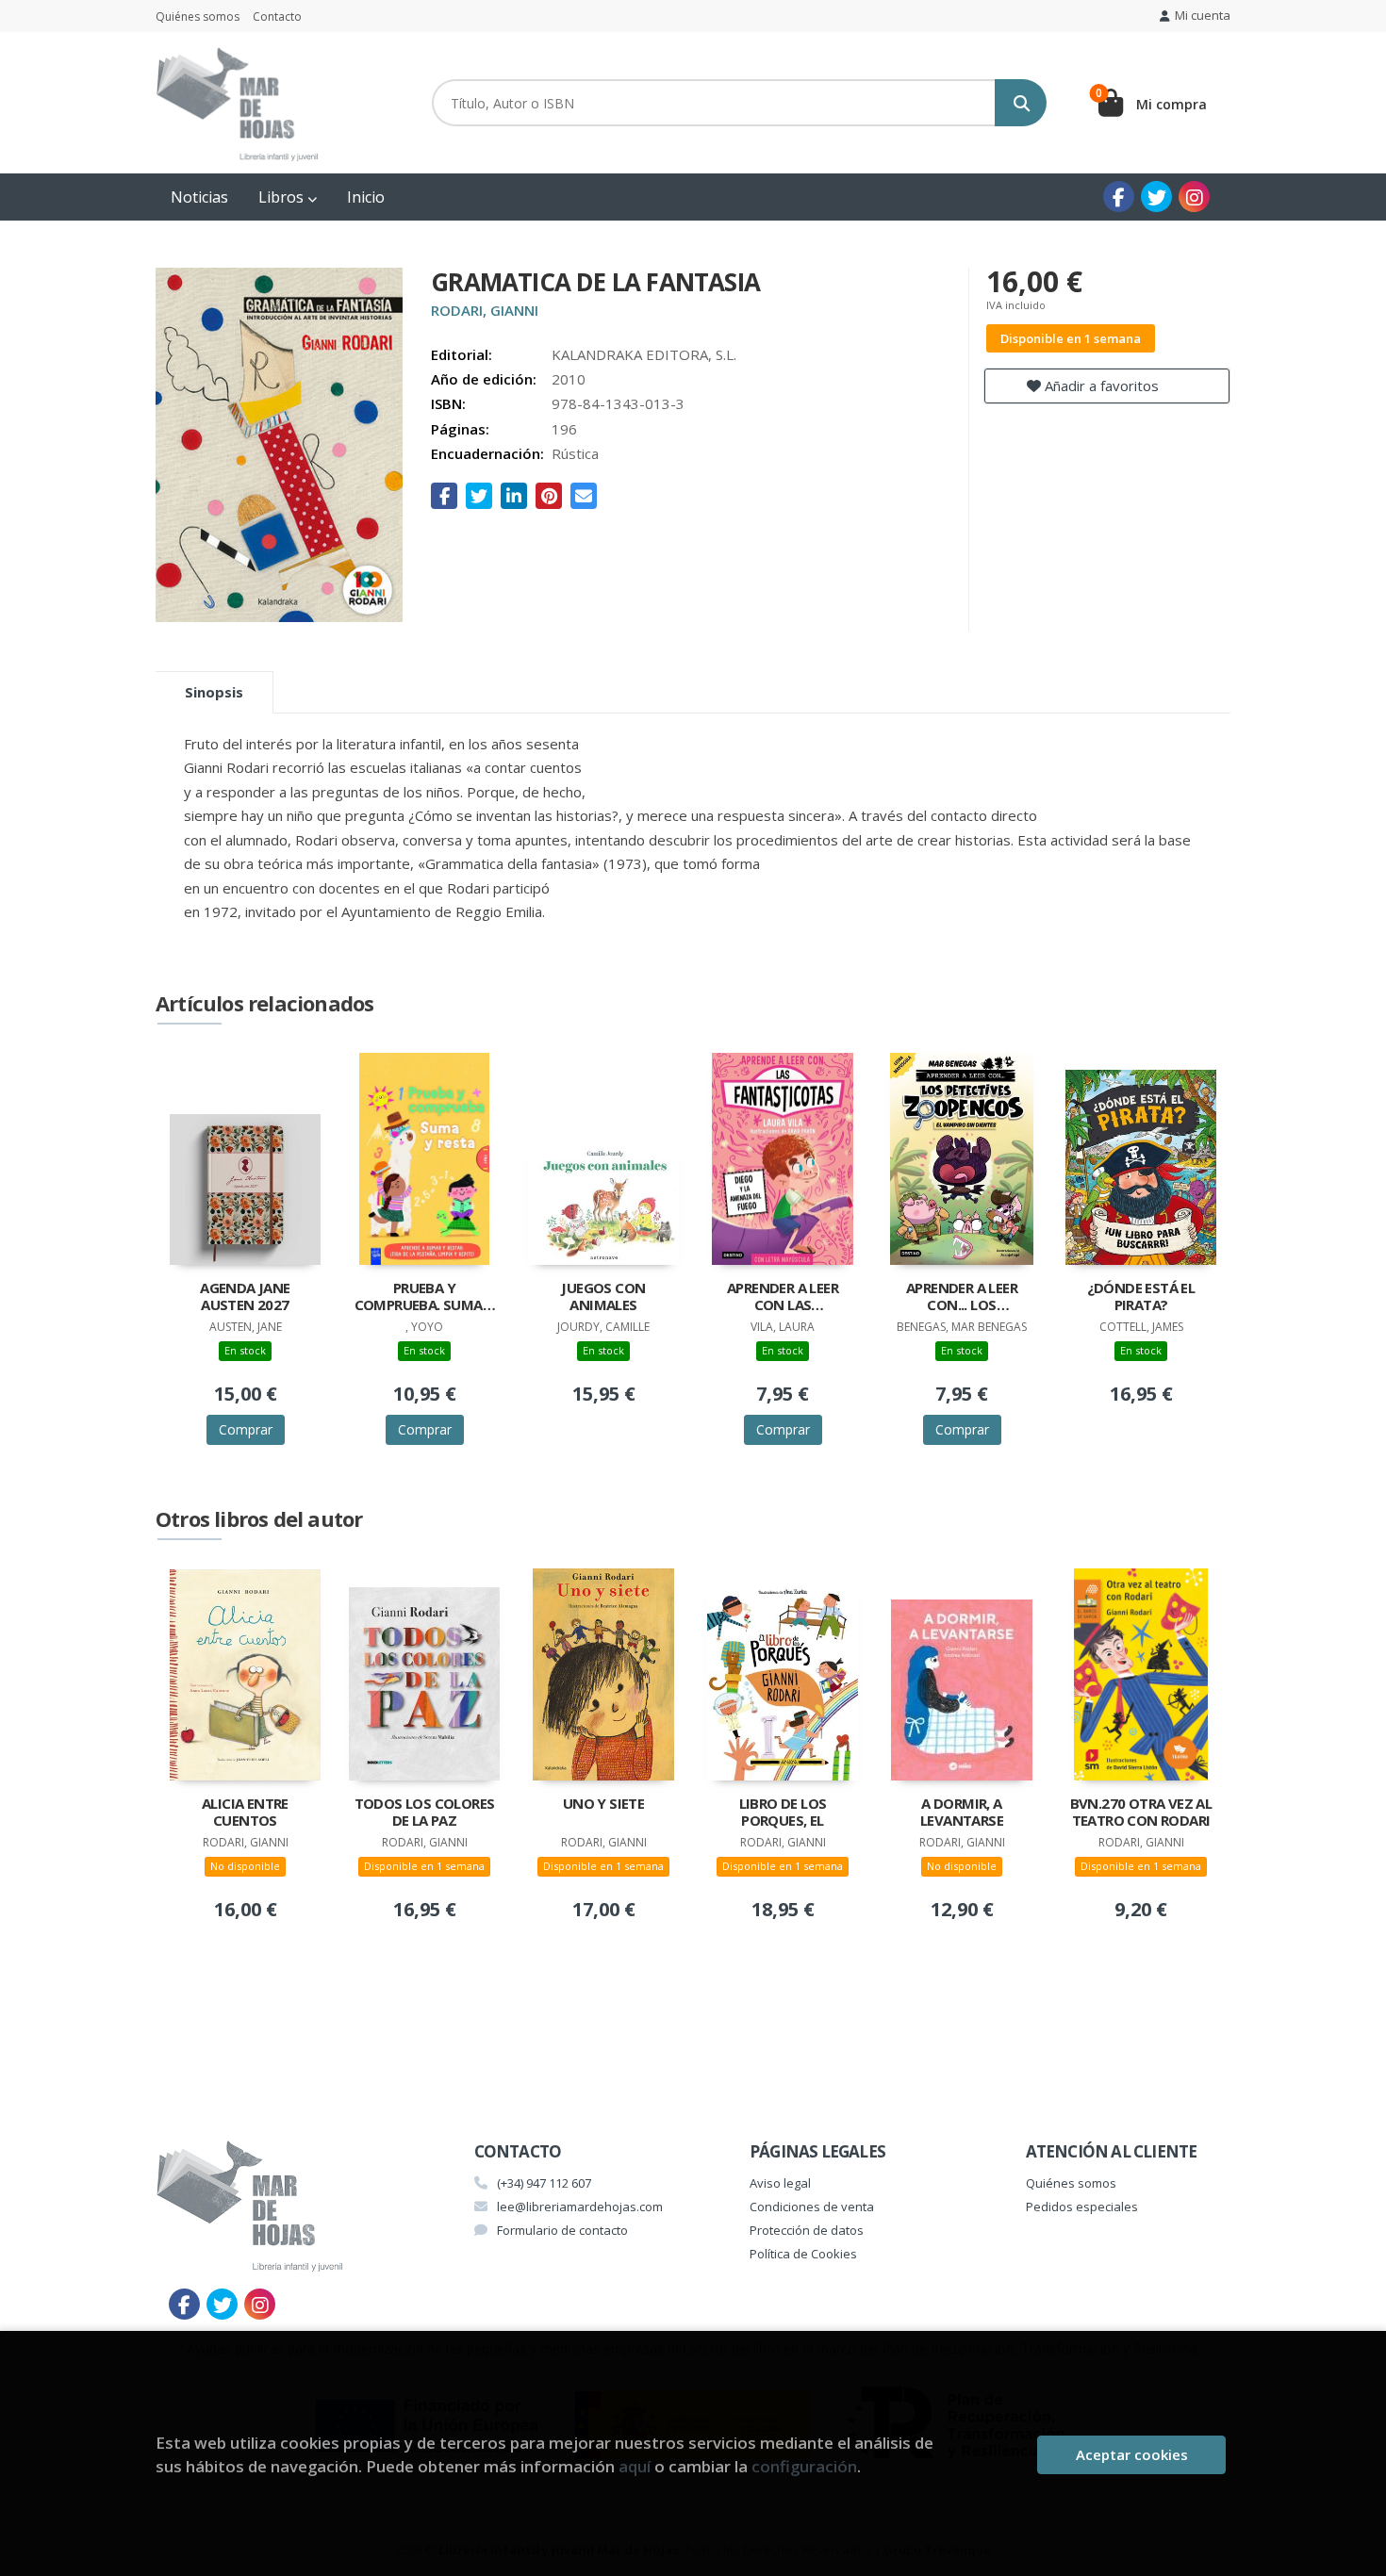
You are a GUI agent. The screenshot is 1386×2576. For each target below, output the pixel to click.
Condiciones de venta (812, 2207)
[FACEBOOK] (1119, 197)
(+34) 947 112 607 (544, 2183)
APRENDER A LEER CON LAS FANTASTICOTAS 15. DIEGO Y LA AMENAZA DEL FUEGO (783, 1298)
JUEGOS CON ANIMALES (603, 1296)
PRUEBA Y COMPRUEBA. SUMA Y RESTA (425, 1298)
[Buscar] (1021, 103)
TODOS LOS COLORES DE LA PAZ (425, 1812)
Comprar (246, 1429)
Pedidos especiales (1082, 2207)
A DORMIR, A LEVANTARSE (962, 1812)
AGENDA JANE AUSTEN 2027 (245, 1296)
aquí (635, 2466)
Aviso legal (780, 2183)
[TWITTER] (1156, 197)
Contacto (277, 16)
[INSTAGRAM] (1194, 197)
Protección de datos (807, 2230)
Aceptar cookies (1132, 2454)
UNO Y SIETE (603, 1804)
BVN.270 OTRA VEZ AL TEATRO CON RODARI (1141, 1812)
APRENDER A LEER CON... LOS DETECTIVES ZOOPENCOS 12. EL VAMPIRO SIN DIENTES (962, 1298)
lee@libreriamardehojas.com (580, 2207)
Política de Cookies (803, 2254)
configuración (804, 2466)
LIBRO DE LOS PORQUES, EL (783, 1812)
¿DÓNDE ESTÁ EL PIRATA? (1141, 1296)
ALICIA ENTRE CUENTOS (245, 1812)
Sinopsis (214, 692)
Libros (283, 197)
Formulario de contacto (562, 2230)
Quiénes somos (198, 16)
